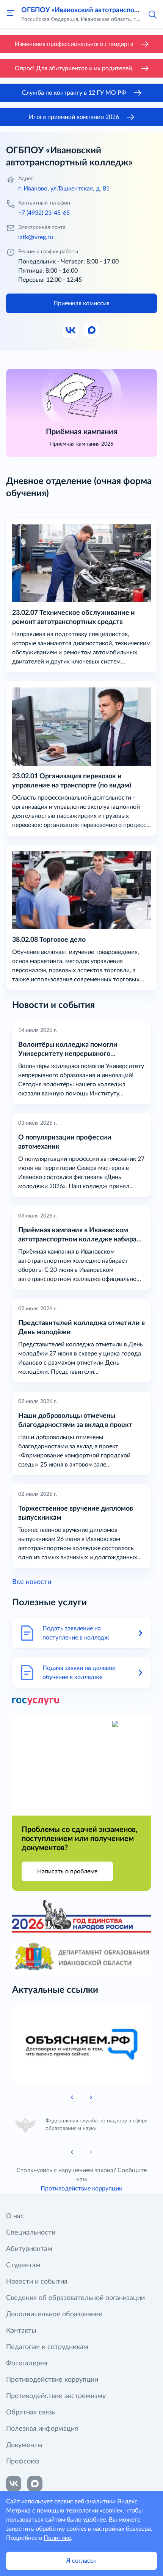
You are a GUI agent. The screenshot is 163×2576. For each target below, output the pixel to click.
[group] (86, 2044)
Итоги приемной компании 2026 (74, 117)
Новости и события (37, 2282)
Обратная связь (31, 2413)
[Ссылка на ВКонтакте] (14, 2484)
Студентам (23, 2265)
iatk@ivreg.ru (36, 237)
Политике (57, 2538)
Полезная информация (42, 2429)
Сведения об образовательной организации (75, 2298)
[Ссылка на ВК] (71, 330)
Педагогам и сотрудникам (47, 2347)
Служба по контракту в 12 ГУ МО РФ (74, 93)
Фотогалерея (27, 2363)
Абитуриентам (29, 2249)
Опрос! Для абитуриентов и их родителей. (74, 68)
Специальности (31, 2233)
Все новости (32, 1582)
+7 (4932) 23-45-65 (44, 213)
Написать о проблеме (67, 1871)
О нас (15, 2216)
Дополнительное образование (54, 2314)
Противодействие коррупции (81, 2189)
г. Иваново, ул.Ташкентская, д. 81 (64, 189)
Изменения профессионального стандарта (74, 44)
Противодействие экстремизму (56, 2396)
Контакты (21, 2331)
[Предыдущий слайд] (72, 2097)
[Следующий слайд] (91, 2097)
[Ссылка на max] (35, 2484)
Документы (24, 2445)
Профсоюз (23, 2462)
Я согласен (81, 2561)
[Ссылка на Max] (92, 330)
